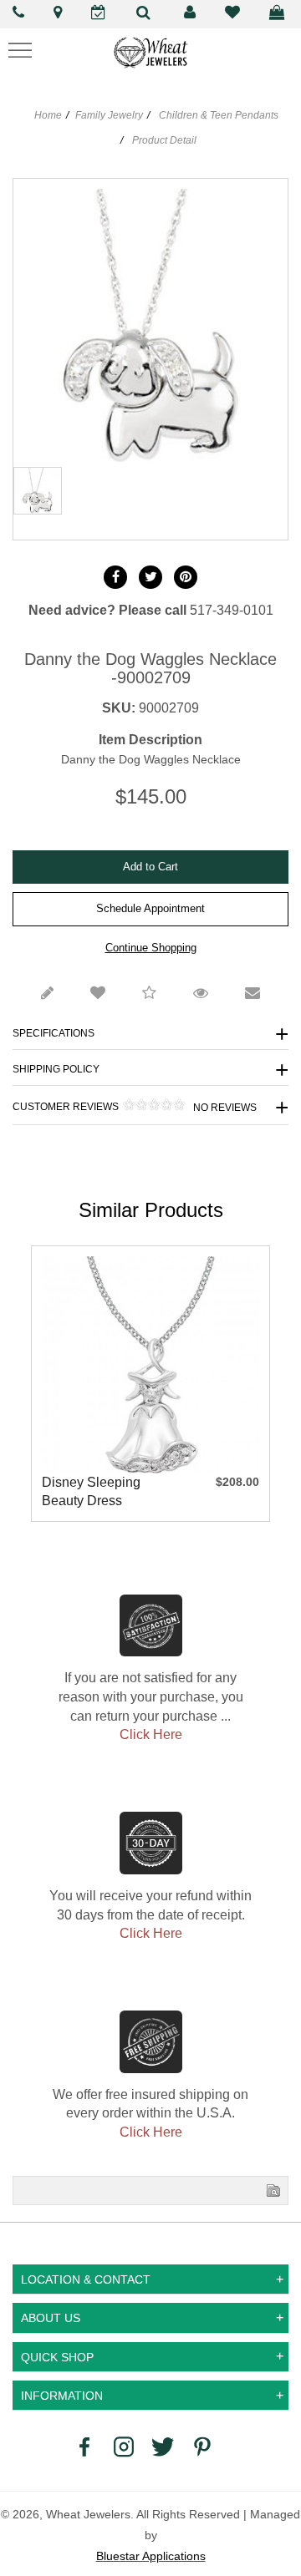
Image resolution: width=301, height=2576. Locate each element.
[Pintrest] (186, 577)
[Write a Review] (47, 994)
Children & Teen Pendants (219, 115)
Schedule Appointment (150, 908)
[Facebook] (115, 577)
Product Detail (163, 140)
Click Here (151, 1734)
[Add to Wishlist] (98, 994)
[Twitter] (150, 577)
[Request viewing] (201, 994)
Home (48, 115)
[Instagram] (124, 2446)
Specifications (54, 1033)
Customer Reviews (135, 1106)
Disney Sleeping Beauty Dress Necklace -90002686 (91, 1493)
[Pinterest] (202, 2446)
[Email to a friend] (253, 994)
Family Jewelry (109, 115)
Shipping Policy (56, 1069)
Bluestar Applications (151, 2556)
